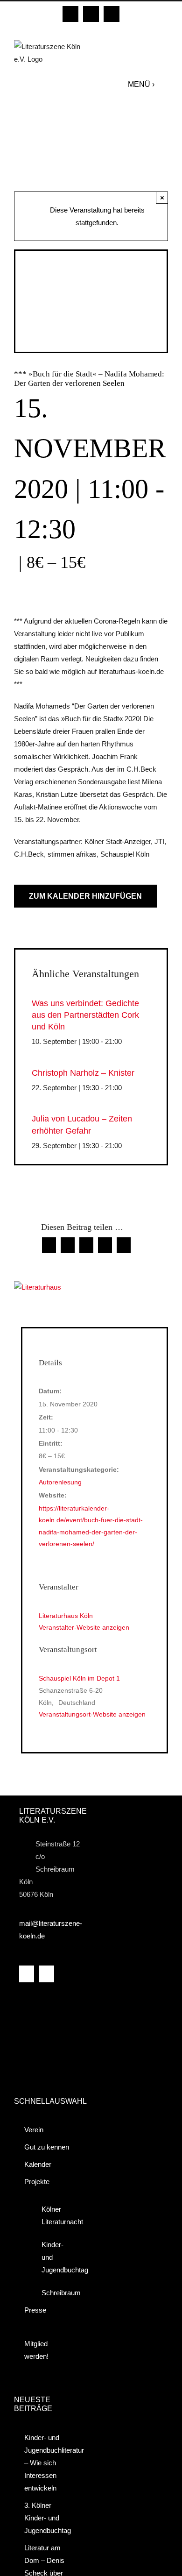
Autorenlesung (60, 1482)
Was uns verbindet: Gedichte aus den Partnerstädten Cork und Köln (85, 1015)
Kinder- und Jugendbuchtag (55, 2257)
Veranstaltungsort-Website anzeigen (92, 1714)
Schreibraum (55, 2293)
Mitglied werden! (36, 2350)
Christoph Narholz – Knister (83, 1073)
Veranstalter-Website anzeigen (84, 1627)
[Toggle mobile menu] (164, 84)
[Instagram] (47, 1974)
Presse (35, 2310)
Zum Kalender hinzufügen (85, 896)
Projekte (37, 2182)
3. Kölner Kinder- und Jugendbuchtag (48, 2518)
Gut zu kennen (47, 2147)
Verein (34, 2130)
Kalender (38, 2164)
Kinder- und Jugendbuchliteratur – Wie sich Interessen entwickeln (48, 2463)
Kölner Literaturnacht (55, 2215)
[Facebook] (27, 1974)
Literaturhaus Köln (66, 1616)
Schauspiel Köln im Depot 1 (79, 1678)
